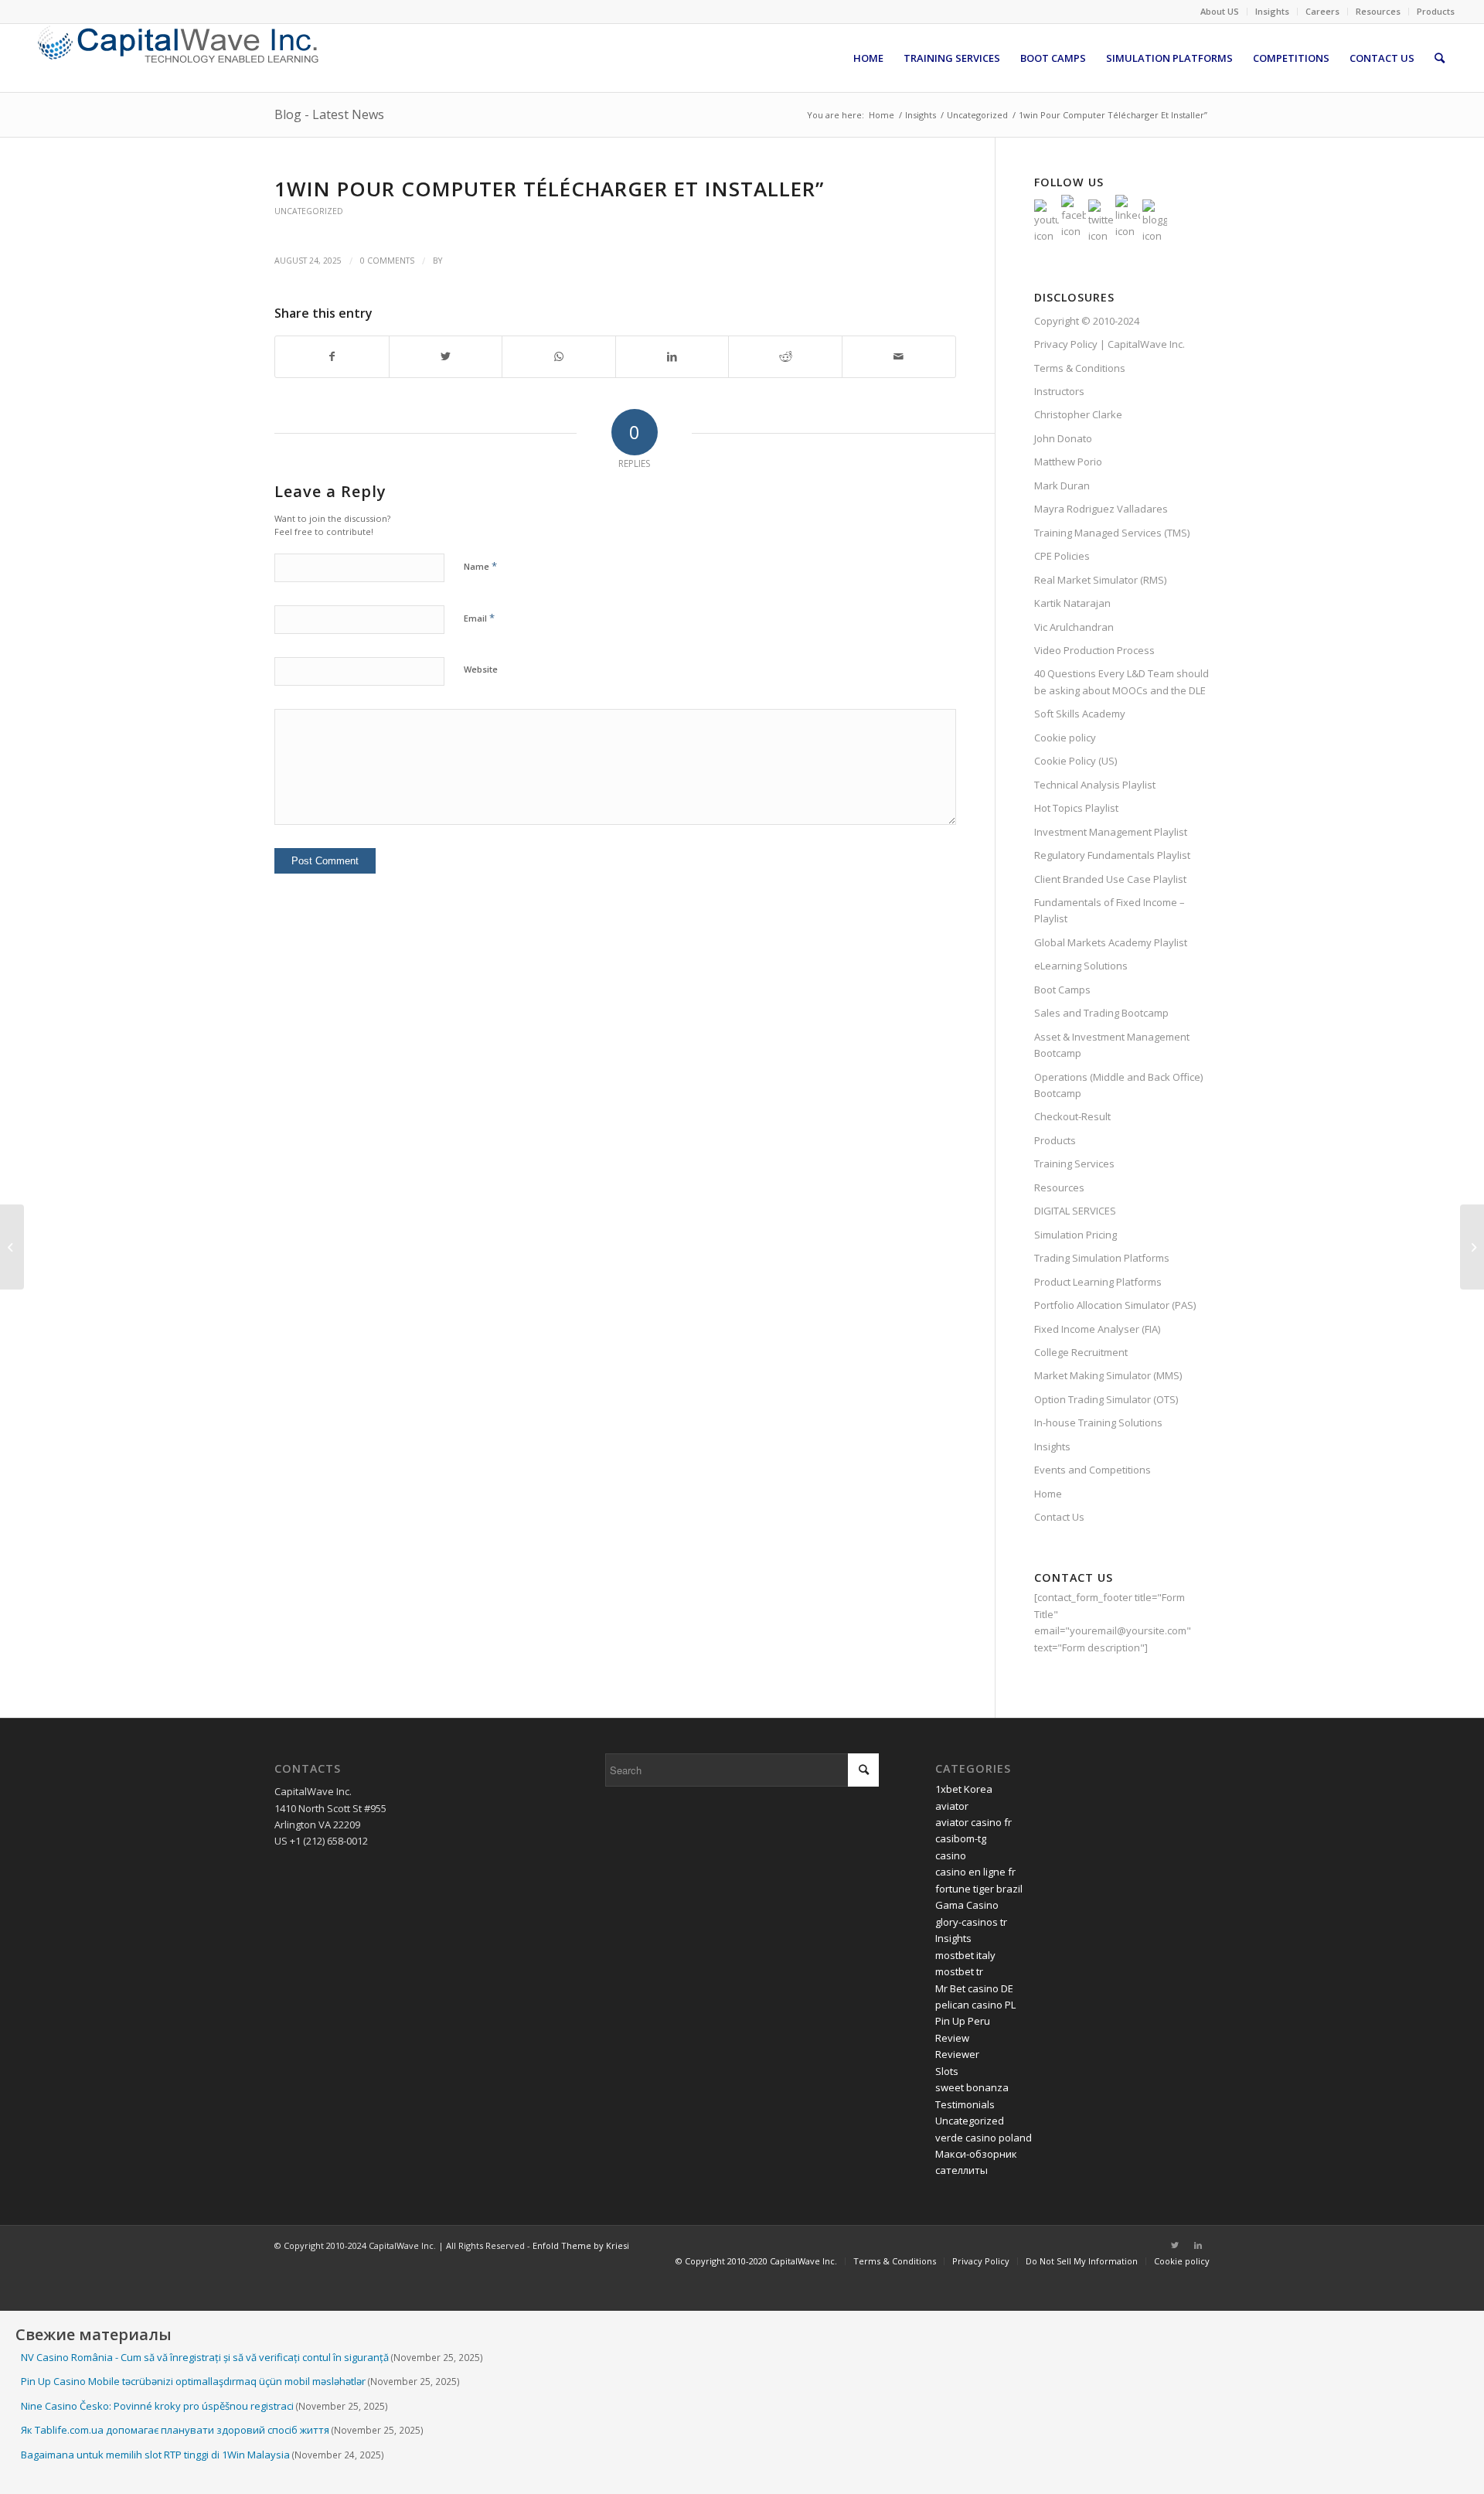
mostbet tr (959, 1971)
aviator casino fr (973, 1822)
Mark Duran (1062, 486)
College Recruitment (1081, 1352)
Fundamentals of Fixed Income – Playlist (1110, 910)
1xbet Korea (964, 1789)
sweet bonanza (972, 2087)
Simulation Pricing (1076, 1235)
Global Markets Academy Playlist (1111, 942)
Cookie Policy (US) (1076, 761)
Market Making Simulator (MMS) (1108, 1375)
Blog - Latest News (329, 114)
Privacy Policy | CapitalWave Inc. (1110, 344)
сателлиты (962, 2170)
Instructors (1059, 391)
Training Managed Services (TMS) (1112, 533)
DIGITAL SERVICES (1075, 1211)
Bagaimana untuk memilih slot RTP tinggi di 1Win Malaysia (155, 2455)
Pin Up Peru (963, 2021)
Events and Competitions (1093, 1470)
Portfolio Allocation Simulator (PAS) (1115, 1305)
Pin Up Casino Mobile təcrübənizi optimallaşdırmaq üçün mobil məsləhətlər (193, 2381)
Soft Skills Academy (1080, 714)
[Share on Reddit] (785, 356)
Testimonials (965, 2104)
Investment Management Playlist (1111, 832)
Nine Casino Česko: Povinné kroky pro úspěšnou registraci (157, 2406)
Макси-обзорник (976, 2154)
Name (480, 566)
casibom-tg (961, 1838)
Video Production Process (1094, 650)
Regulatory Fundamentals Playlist (1112, 855)
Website (481, 669)
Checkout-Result (1072, 1116)
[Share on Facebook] (332, 356)
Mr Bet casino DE (974, 1988)
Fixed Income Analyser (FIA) (1097, 1329)
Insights (1272, 11)
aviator (952, 1806)
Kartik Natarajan (1072, 603)
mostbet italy (965, 1955)
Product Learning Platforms (1098, 1282)
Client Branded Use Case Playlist (1110, 879)
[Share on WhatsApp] (559, 356)
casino (951, 1855)
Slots (947, 2071)
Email (479, 618)
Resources (1378, 11)
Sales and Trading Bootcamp (1101, 1013)
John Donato (1063, 438)
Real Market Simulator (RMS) (1100, 580)
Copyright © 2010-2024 (1087, 321)
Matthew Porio (1068, 462)
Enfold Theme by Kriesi (581, 2245)
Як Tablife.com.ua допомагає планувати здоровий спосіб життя (175, 2430)
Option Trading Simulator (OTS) (1106, 1399)
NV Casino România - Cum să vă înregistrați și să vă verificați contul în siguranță (205, 2357)
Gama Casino (967, 1905)
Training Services (1074, 1164)
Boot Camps (1062, 990)
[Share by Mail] (899, 356)
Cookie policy (1065, 738)
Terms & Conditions (1080, 368)
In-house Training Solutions (1098, 1422)
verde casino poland (984, 2138)
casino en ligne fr (975, 1872)
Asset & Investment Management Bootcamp (1112, 1045)
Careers (1322, 11)
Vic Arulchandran (1074, 627)
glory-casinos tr (971, 1922)
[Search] (1440, 58)
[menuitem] (1220, 12)
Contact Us (1059, 1517)
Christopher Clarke (1078, 414)
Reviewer (957, 2054)
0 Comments (387, 261)
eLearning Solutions (1081, 966)
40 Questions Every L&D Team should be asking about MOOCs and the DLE (1122, 681)
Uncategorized (309, 211)
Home (1048, 1494)
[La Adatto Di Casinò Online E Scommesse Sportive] (12, 1247)
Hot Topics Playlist (1076, 808)
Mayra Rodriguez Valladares (1101, 509)
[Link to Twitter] (1175, 2245)
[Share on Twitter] (446, 356)
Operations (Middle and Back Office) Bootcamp (1118, 1085)
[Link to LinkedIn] (1198, 2245)
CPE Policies (1062, 556)
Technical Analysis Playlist (1095, 785)
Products (1436, 11)
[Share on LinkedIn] (672, 356)
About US (1220, 11)
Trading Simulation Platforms (1102, 1258)
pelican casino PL (975, 2005)
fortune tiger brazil (979, 1889)
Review (952, 2038)
